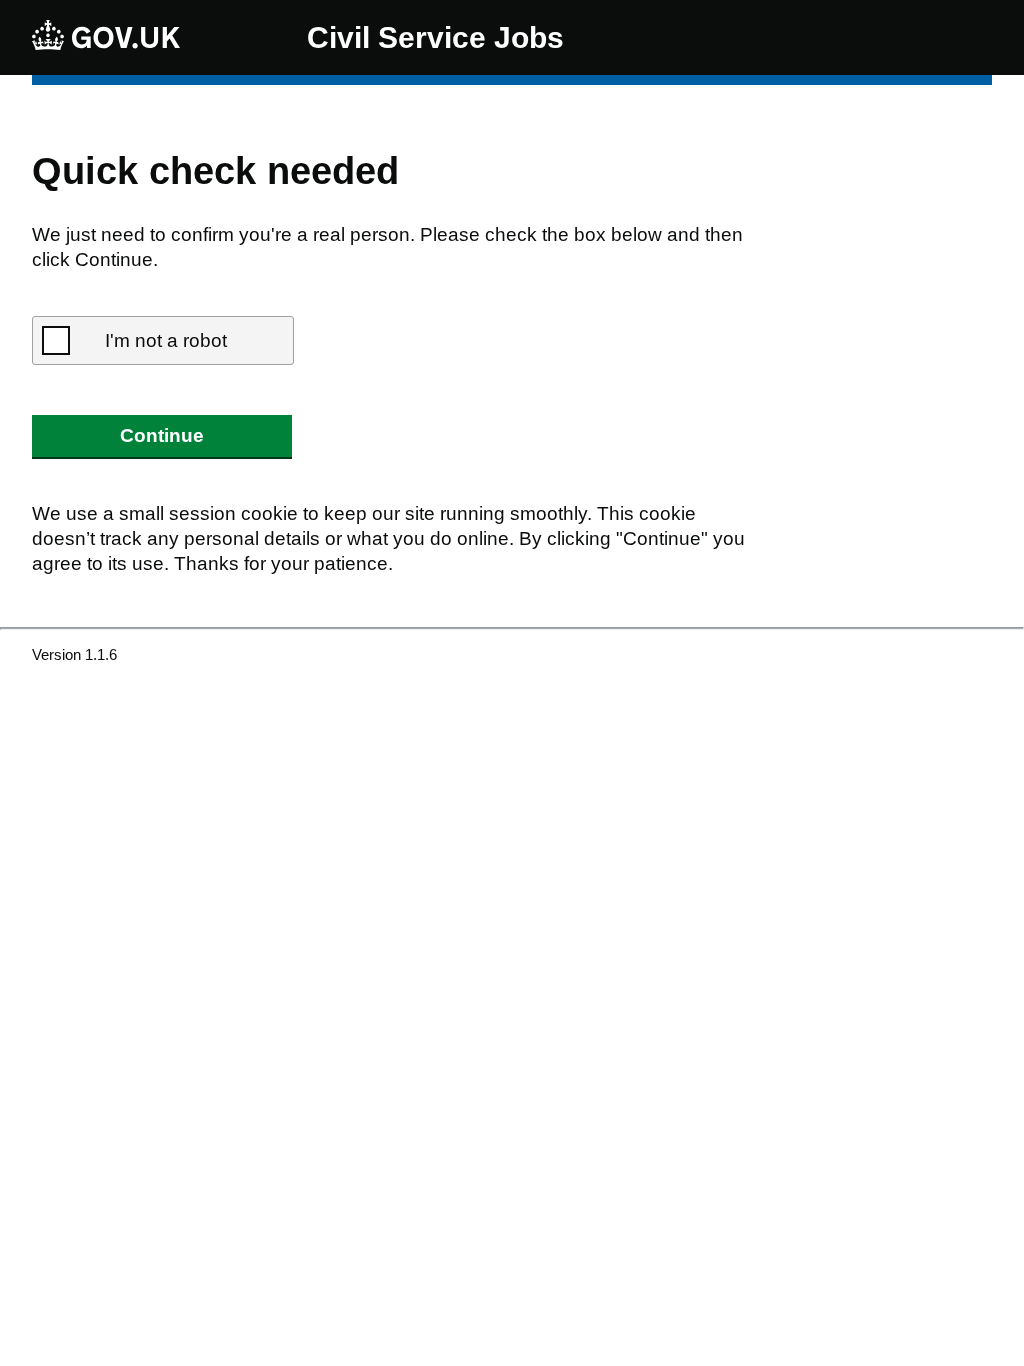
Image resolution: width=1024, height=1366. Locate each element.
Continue (162, 435)
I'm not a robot (166, 340)
